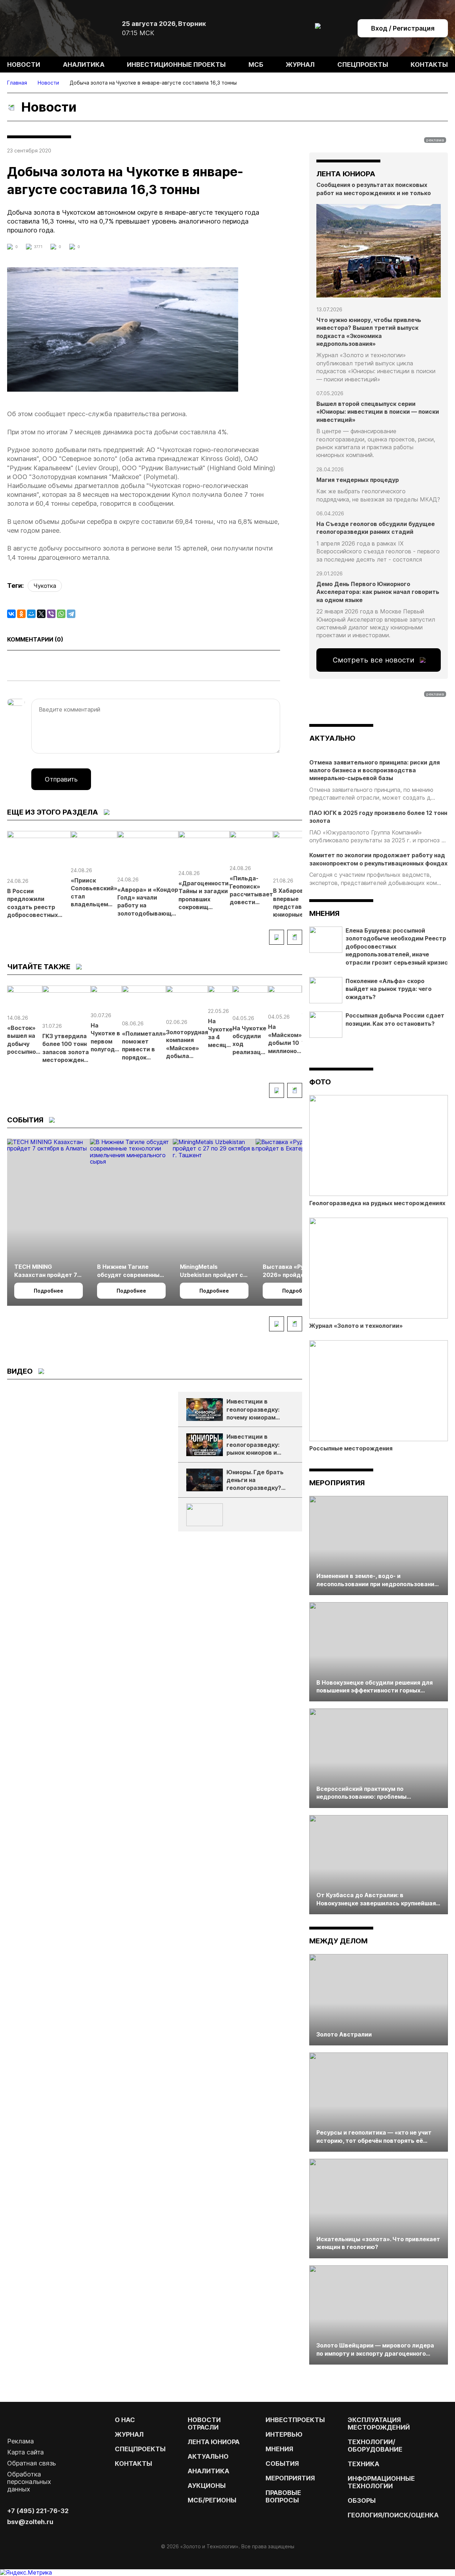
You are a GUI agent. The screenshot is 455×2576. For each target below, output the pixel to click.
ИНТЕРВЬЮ (284, 2434)
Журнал (300, 65)
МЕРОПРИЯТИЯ (290, 2478)
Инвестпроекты (295, 2420)
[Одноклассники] (21, 614)
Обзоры (362, 2500)
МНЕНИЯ (279, 2449)
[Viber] (51, 614)
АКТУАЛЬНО (332, 738)
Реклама (20, 2441)
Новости (24, 65)
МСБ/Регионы (212, 2500)
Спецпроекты (363, 65)
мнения (324, 913)
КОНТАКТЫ (133, 2464)
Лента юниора (214, 2442)
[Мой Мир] (31, 614)
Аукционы (207, 2486)
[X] (41, 614)
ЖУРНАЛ (129, 2434)
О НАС (125, 2420)
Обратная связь (31, 2463)
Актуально (208, 2456)
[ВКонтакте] (11, 614)
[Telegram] (71, 614)
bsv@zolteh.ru (30, 2522)
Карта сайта (25, 2452)
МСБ (256, 65)
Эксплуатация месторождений (379, 2424)
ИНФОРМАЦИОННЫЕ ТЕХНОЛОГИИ (381, 2482)
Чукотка (45, 586)
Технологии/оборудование (375, 2446)
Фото (320, 1082)
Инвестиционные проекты (176, 65)
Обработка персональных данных (29, 2482)
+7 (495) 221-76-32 (38, 2511)
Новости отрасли (204, 2424)
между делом (338, 1941)
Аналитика (84, 65)
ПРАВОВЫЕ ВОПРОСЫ (283, 2496)
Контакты (429, 65)
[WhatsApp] (61, 614)
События (282, 2464)
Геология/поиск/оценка (393, 2515)
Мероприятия (337, 1483)
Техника (363, 2464)
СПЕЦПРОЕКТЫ (140, 2449)
